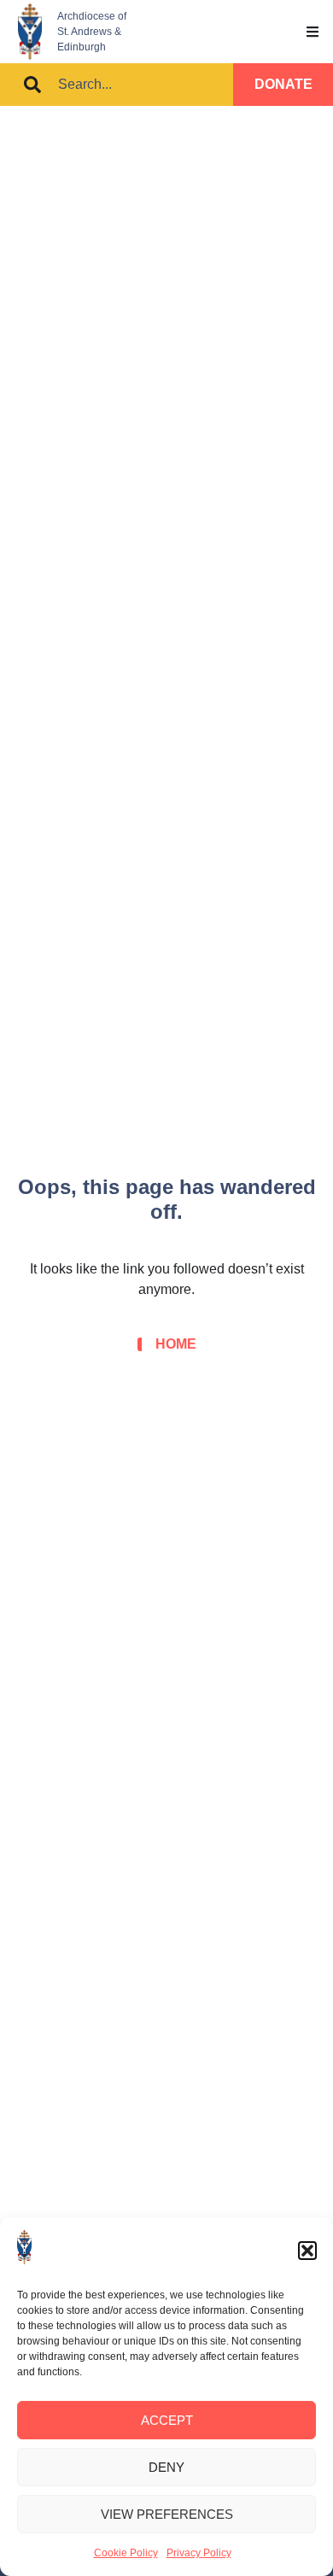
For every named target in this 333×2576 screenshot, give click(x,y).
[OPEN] (313, 32)
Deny (166, 2467)
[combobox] (117, 85)
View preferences (167, 2514)
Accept (167, 2420)
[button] (307, 2251)
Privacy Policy (199, 2553)
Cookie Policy (126, 2553)
